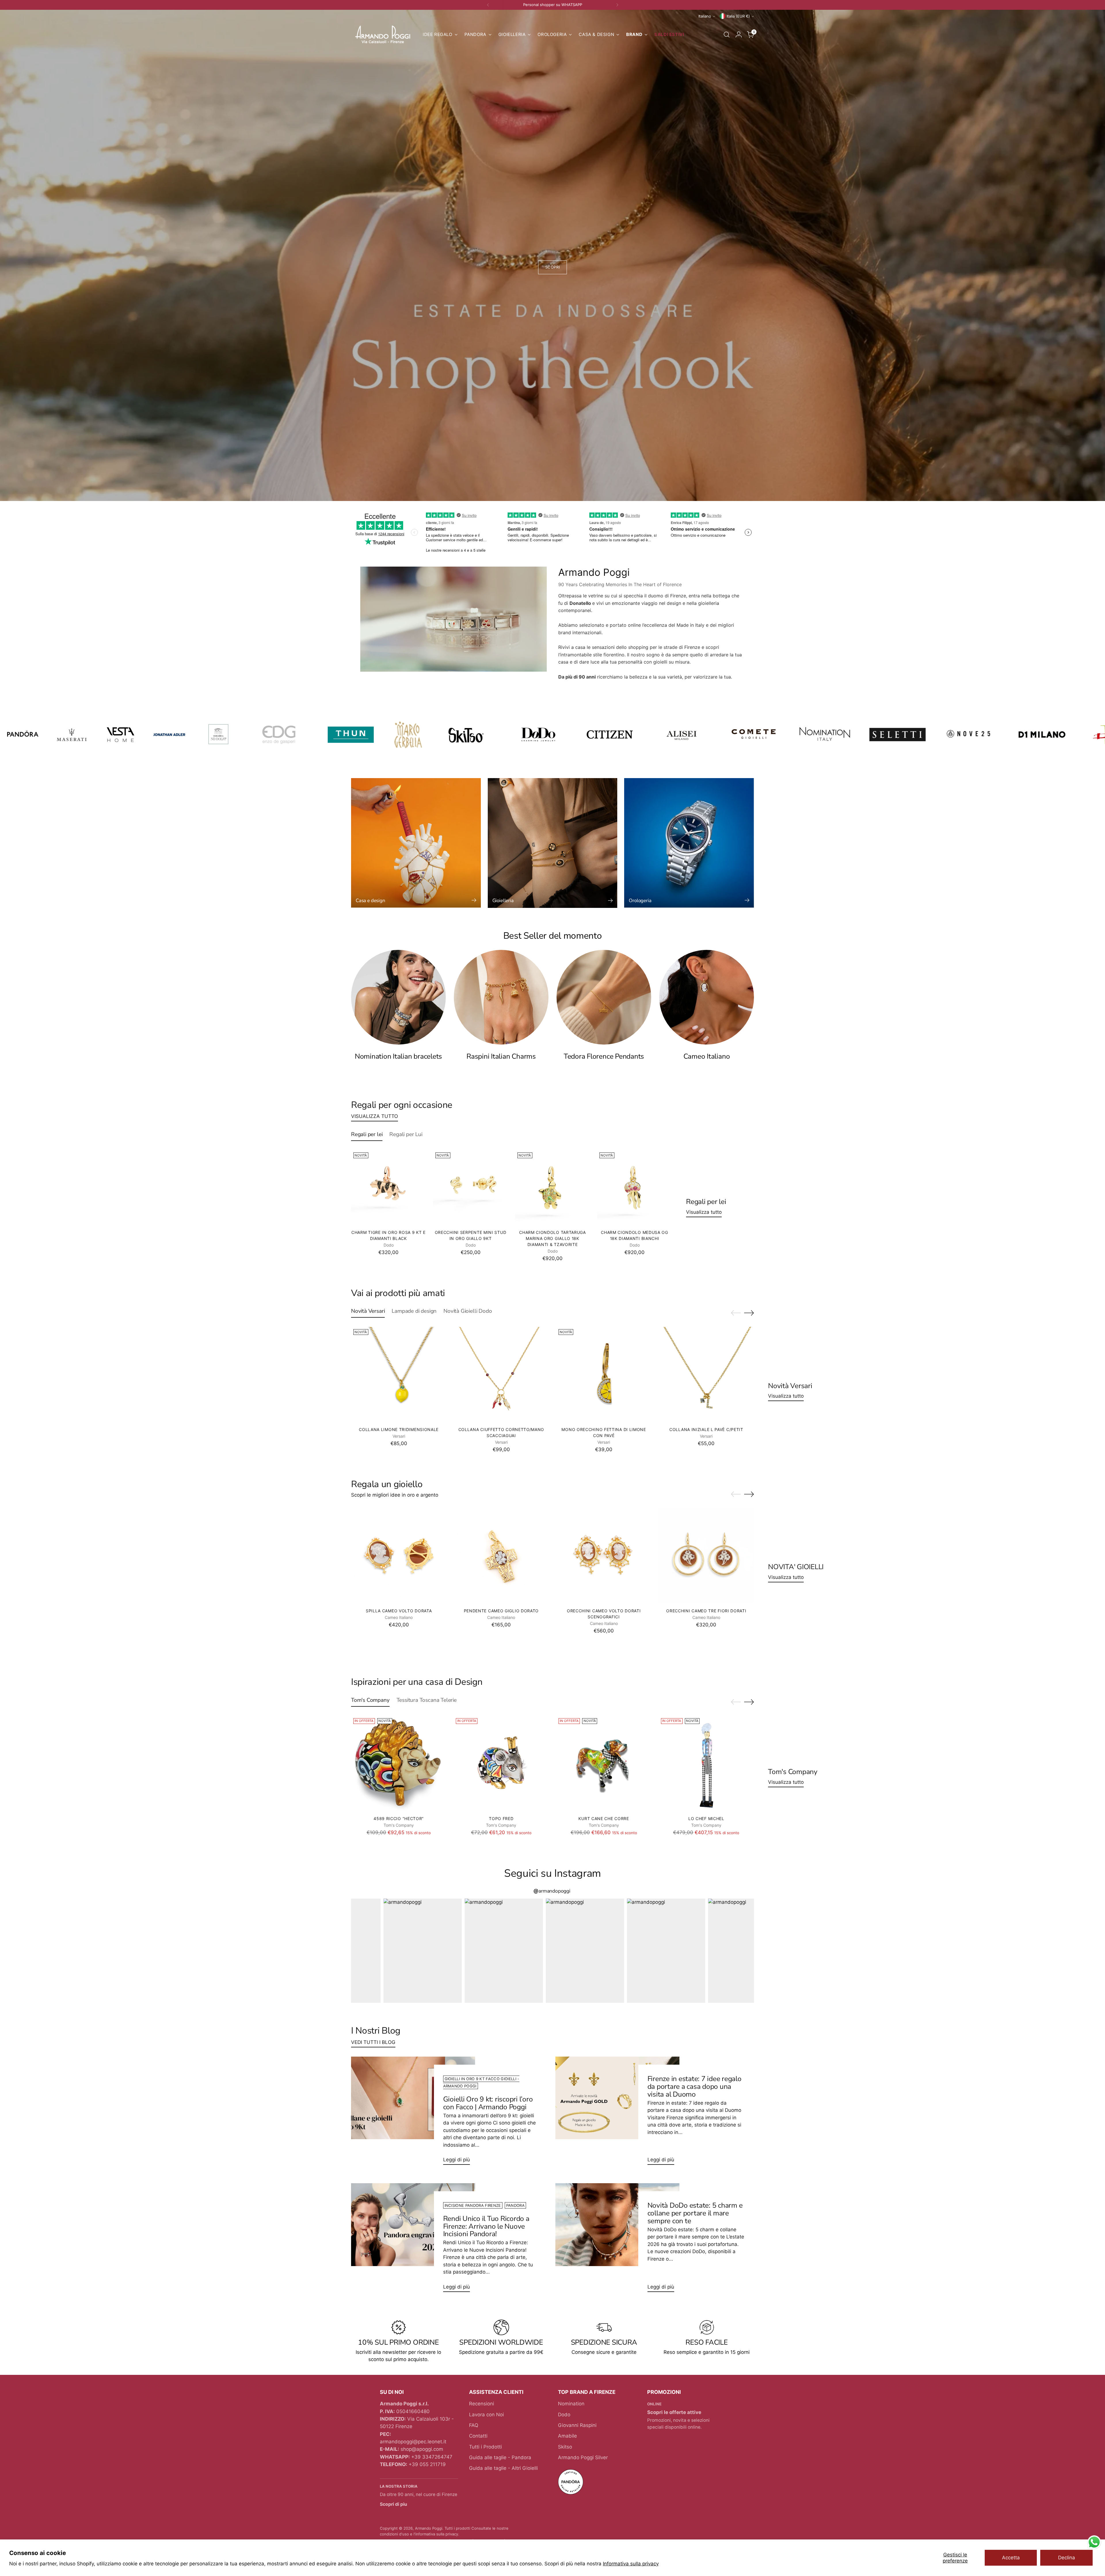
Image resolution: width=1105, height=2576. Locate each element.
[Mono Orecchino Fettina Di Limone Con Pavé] (604, 1374)
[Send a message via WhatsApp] (1094, 2542)
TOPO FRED (501, 1818)
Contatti (478, 2436)
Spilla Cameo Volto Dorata (399, 1611)
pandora (515, 2205)
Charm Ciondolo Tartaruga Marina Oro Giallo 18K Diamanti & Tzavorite (552, 1238)
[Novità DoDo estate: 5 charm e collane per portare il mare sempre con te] (617, 2240)
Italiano (705, 16)
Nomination (571, 2404)
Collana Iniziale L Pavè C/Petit (706, 1429)
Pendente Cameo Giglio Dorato (501, 1611)
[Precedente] (488, 5)
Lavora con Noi (486, 2415)
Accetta (1011, 2558)
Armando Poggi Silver (583, 2457)
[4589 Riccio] (399, 1764)
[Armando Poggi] (383, 35)
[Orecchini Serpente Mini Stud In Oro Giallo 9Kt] (470, 1188)
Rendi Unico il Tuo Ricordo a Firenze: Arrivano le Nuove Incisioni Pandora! (486, 2226)
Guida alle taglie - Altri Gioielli (503, 2468)
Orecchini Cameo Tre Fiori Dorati (706, 1611)
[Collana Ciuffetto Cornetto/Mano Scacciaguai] (501, 1374)
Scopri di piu (394, 2504)
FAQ (474, 2425)
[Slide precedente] (736, 1313)
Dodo (564, 2415)
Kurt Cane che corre (604, 1818)
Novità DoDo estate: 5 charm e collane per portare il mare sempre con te (695, 2213)
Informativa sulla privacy (631, 2564)
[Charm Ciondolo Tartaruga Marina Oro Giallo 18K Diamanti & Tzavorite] (552, 1188)
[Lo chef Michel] (706, 1764)
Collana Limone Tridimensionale (399, 1429)
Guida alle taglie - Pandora (500, 2457)
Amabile (567, 2436)
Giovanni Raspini (577, 2425)
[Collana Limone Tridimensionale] (399, 1374)
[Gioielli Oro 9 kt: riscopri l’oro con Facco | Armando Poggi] (413, 2113)
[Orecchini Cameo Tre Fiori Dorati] (706, 1556)
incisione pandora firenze (473, 2205)
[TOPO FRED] (501, 1764)
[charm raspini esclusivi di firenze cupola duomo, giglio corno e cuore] (501, 997)
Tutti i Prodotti (485, 2447)
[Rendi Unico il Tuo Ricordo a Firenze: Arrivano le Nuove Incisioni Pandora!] (413, 2240)
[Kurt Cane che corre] (604, 1764)
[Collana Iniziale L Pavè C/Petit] (706, 1374)
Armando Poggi (429, 2528)
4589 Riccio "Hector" (399, 1818)
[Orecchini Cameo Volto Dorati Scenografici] (604, 1556)
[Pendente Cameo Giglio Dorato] (501, 1556)
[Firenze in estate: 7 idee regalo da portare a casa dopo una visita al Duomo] (617, 2113)
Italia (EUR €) (738, 16)
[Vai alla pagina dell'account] (739, 35)
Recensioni (482, 2404)
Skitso (565, 2447)
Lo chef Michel (706, 1818)
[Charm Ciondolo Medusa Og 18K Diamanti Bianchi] (635, 1188)
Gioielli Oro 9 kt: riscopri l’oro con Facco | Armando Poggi (488, 2103)
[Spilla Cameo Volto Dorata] (399, 1556)
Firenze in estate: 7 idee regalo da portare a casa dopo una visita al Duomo (695, 2087)
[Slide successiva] (749, 1313)
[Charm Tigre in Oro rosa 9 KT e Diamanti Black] (388, 1188)
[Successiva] (617, 5)
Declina (1067, 2558)
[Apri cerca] (727, 35)
